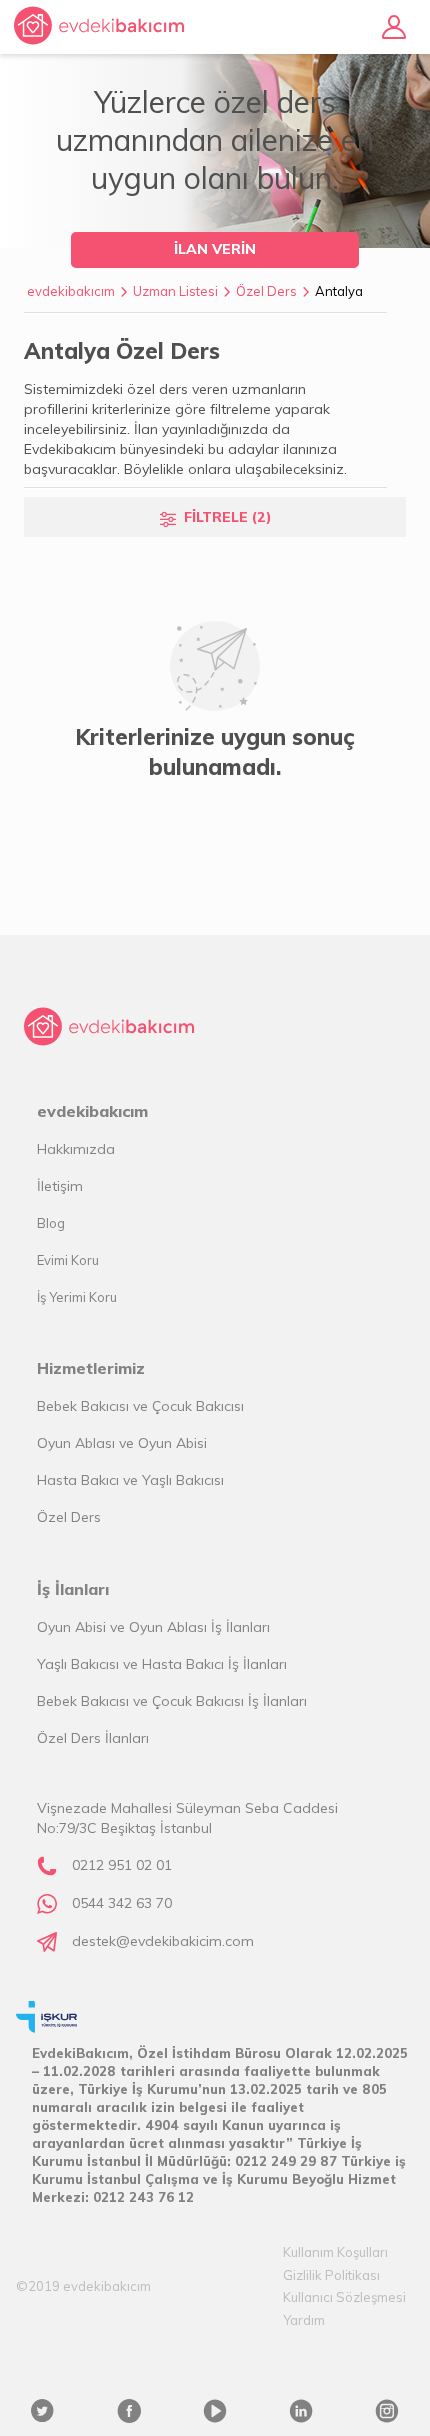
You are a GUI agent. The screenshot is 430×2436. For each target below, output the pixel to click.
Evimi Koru (68, 1260)
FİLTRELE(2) (228, 517)
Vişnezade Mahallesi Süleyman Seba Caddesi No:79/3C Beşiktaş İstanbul (187, 1818)
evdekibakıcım (71, 291)
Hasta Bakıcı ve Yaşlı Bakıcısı (130, 1480)
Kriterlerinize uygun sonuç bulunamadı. (215, 752)
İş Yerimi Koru (77, 1297)
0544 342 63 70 (122, 1903)
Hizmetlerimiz (91, 1368)
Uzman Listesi (175, 291)
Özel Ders (266, 291)
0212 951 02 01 (122, 1865)
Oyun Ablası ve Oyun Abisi (122, 1443)
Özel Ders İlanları (93, 1738)
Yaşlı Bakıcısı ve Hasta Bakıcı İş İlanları (162, 1664)
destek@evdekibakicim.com (163, 1941)
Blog (51, 1223)
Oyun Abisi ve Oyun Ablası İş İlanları (153, 1627)
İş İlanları (73, 1589)
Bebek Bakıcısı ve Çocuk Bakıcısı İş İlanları (172, 1701)
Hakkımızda (76, 1149)
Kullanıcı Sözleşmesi (344, 2297)
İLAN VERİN (215, 249)
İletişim (60, 1186)
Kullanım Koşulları (335, 2252)
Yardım (304, 2320)
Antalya (339, 291)
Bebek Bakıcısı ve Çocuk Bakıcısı (140, 1406)
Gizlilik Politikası (331, 2275)
